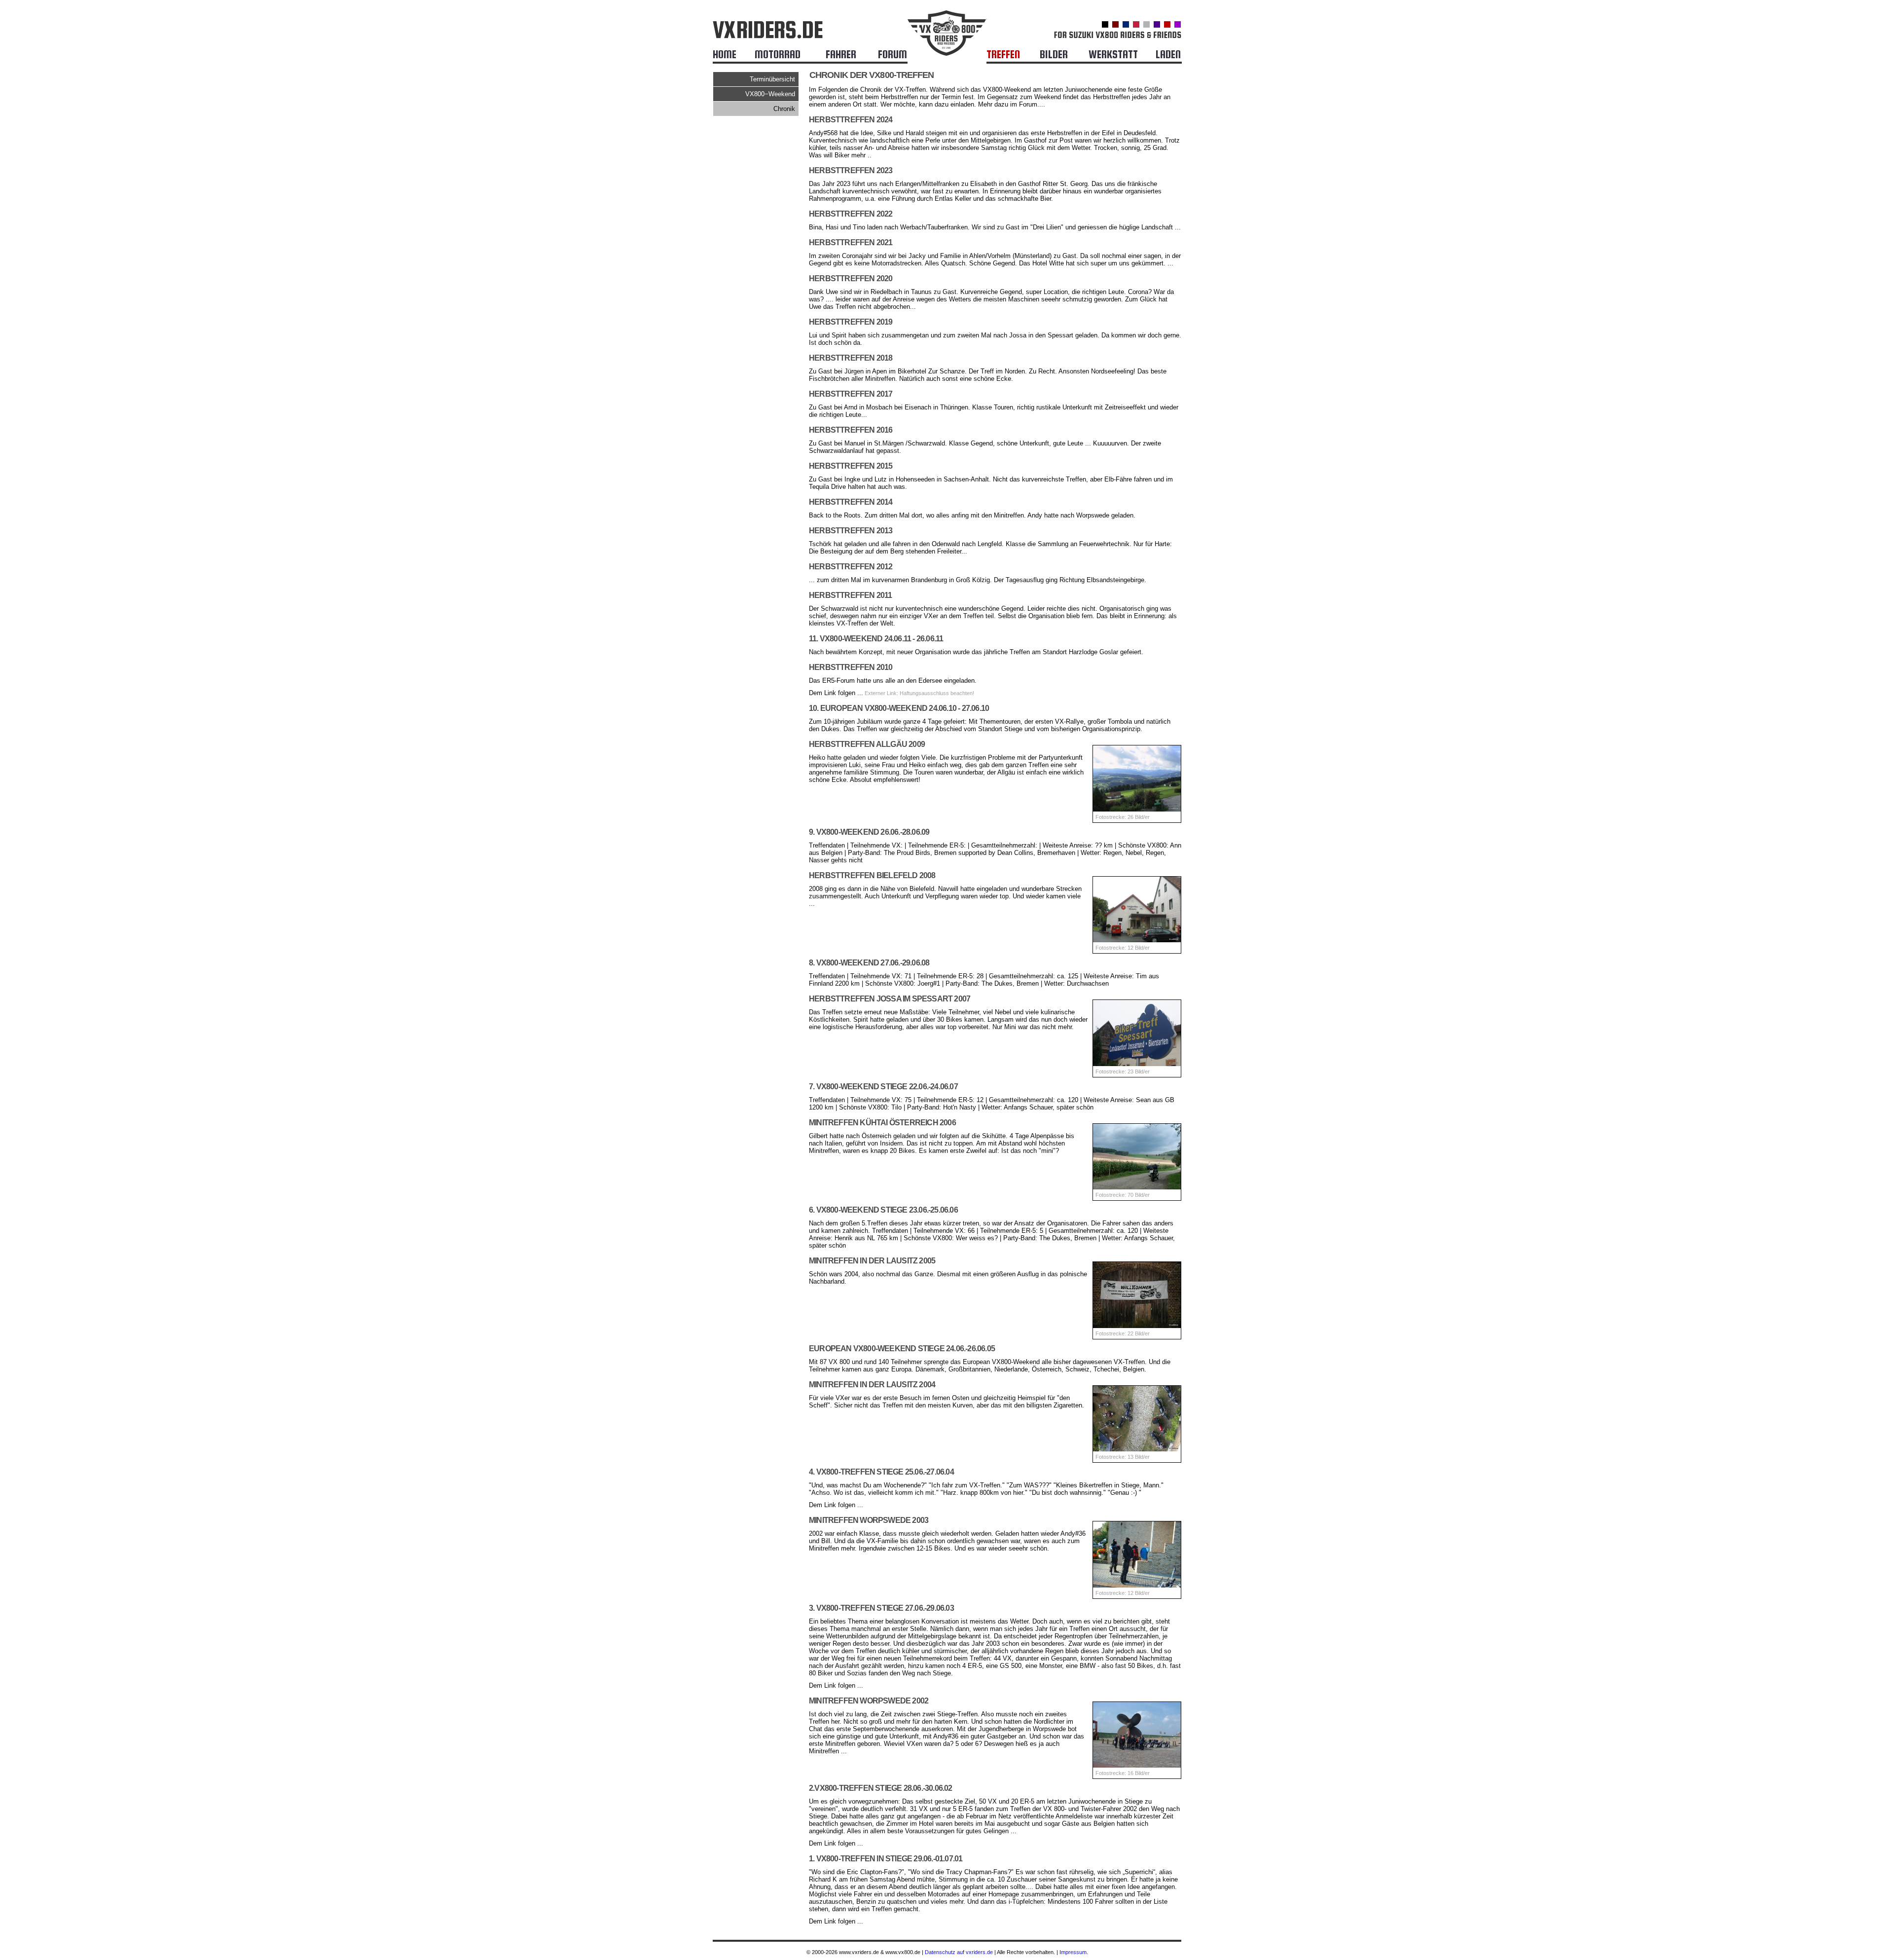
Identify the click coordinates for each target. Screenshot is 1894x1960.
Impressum (1073, 1952)
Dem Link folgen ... (836, 693)
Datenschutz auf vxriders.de (959, 1952)
